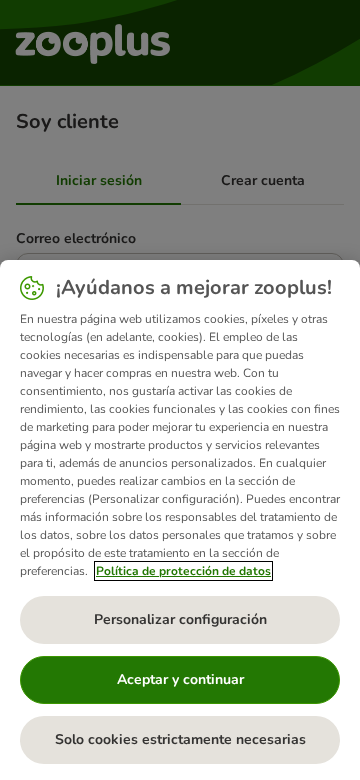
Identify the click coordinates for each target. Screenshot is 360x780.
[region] (180, 520)
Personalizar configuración (180, 619)
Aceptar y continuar (180, 679)
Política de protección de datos (183, 571)
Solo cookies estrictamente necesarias (180, 739)
